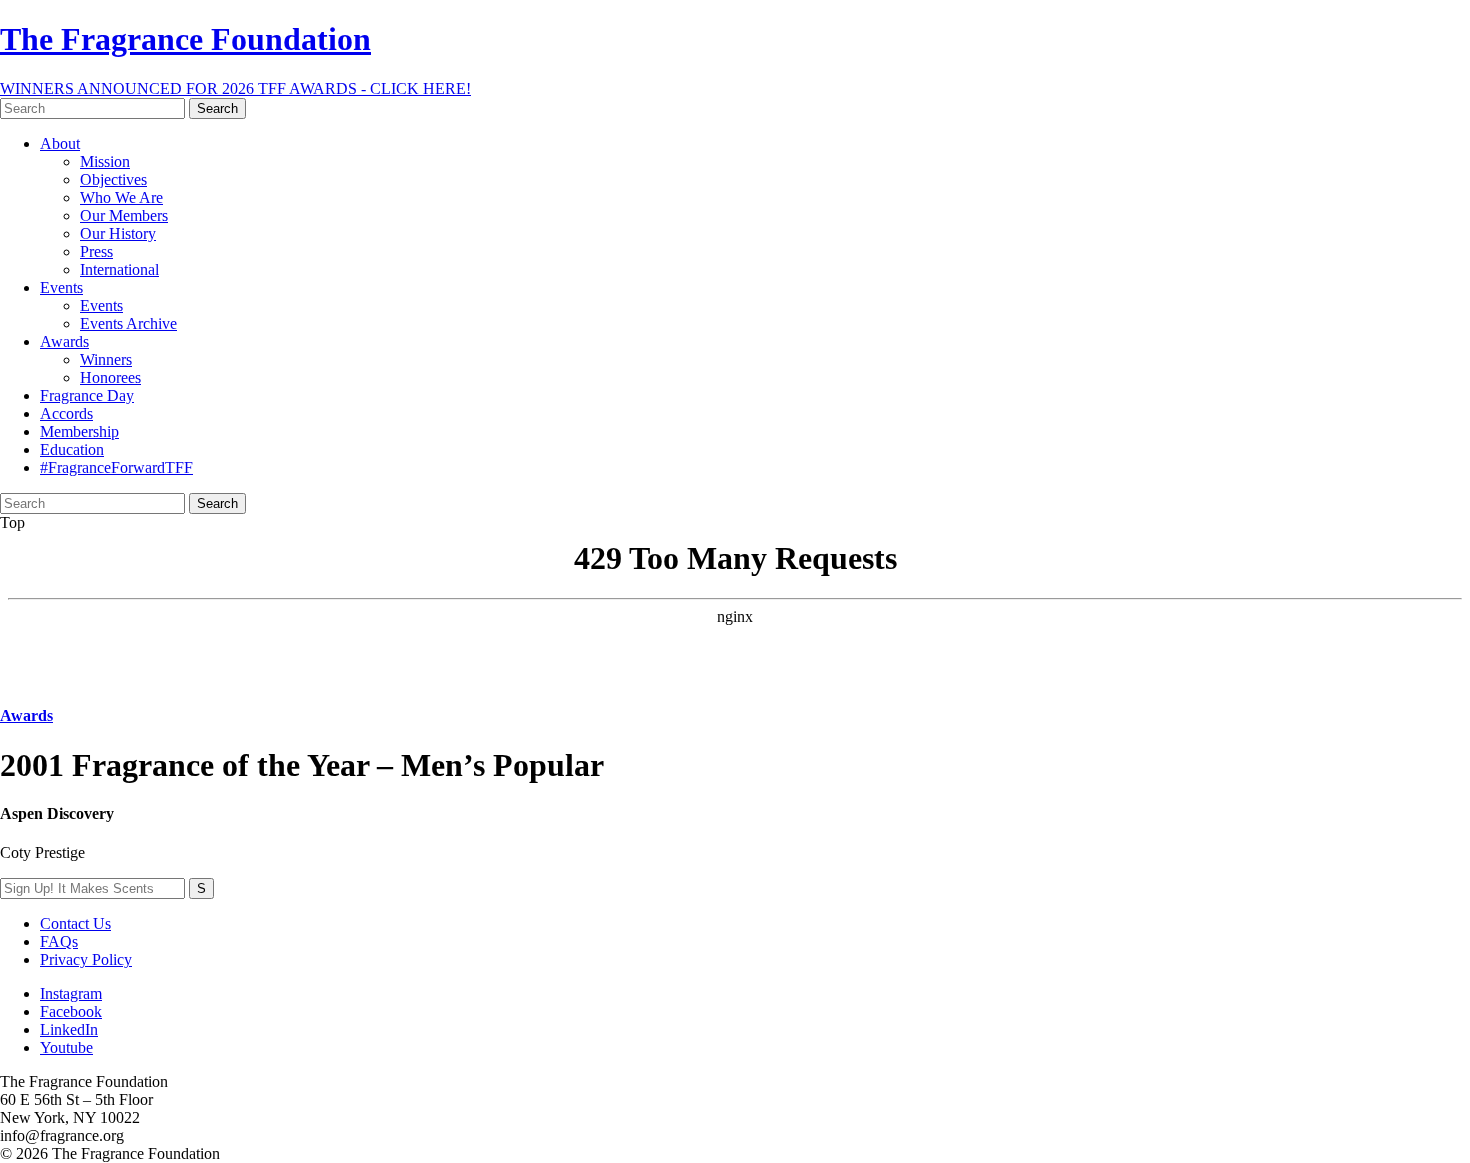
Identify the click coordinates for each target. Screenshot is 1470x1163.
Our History (118, 233)
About (60, 143)
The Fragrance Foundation (185, 39)
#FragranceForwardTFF (116, 467)
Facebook (71, 1011)
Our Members (124, 215)
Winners (106, 359)
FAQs (59, 941)
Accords (66, 413)
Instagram (71, 993)
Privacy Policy (86, 959)
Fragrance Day (87, 395)
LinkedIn (69, 1029)
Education (72, 449)
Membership (79, 431)
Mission (105, 161)
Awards (64, 341)
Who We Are (121, 197)
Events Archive (128, 323)
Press (96, 251)
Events (61, 287)
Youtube (66, 1047)
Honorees (110, 377)
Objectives (113, 179)
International (119, 269)
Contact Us (75, 923)
